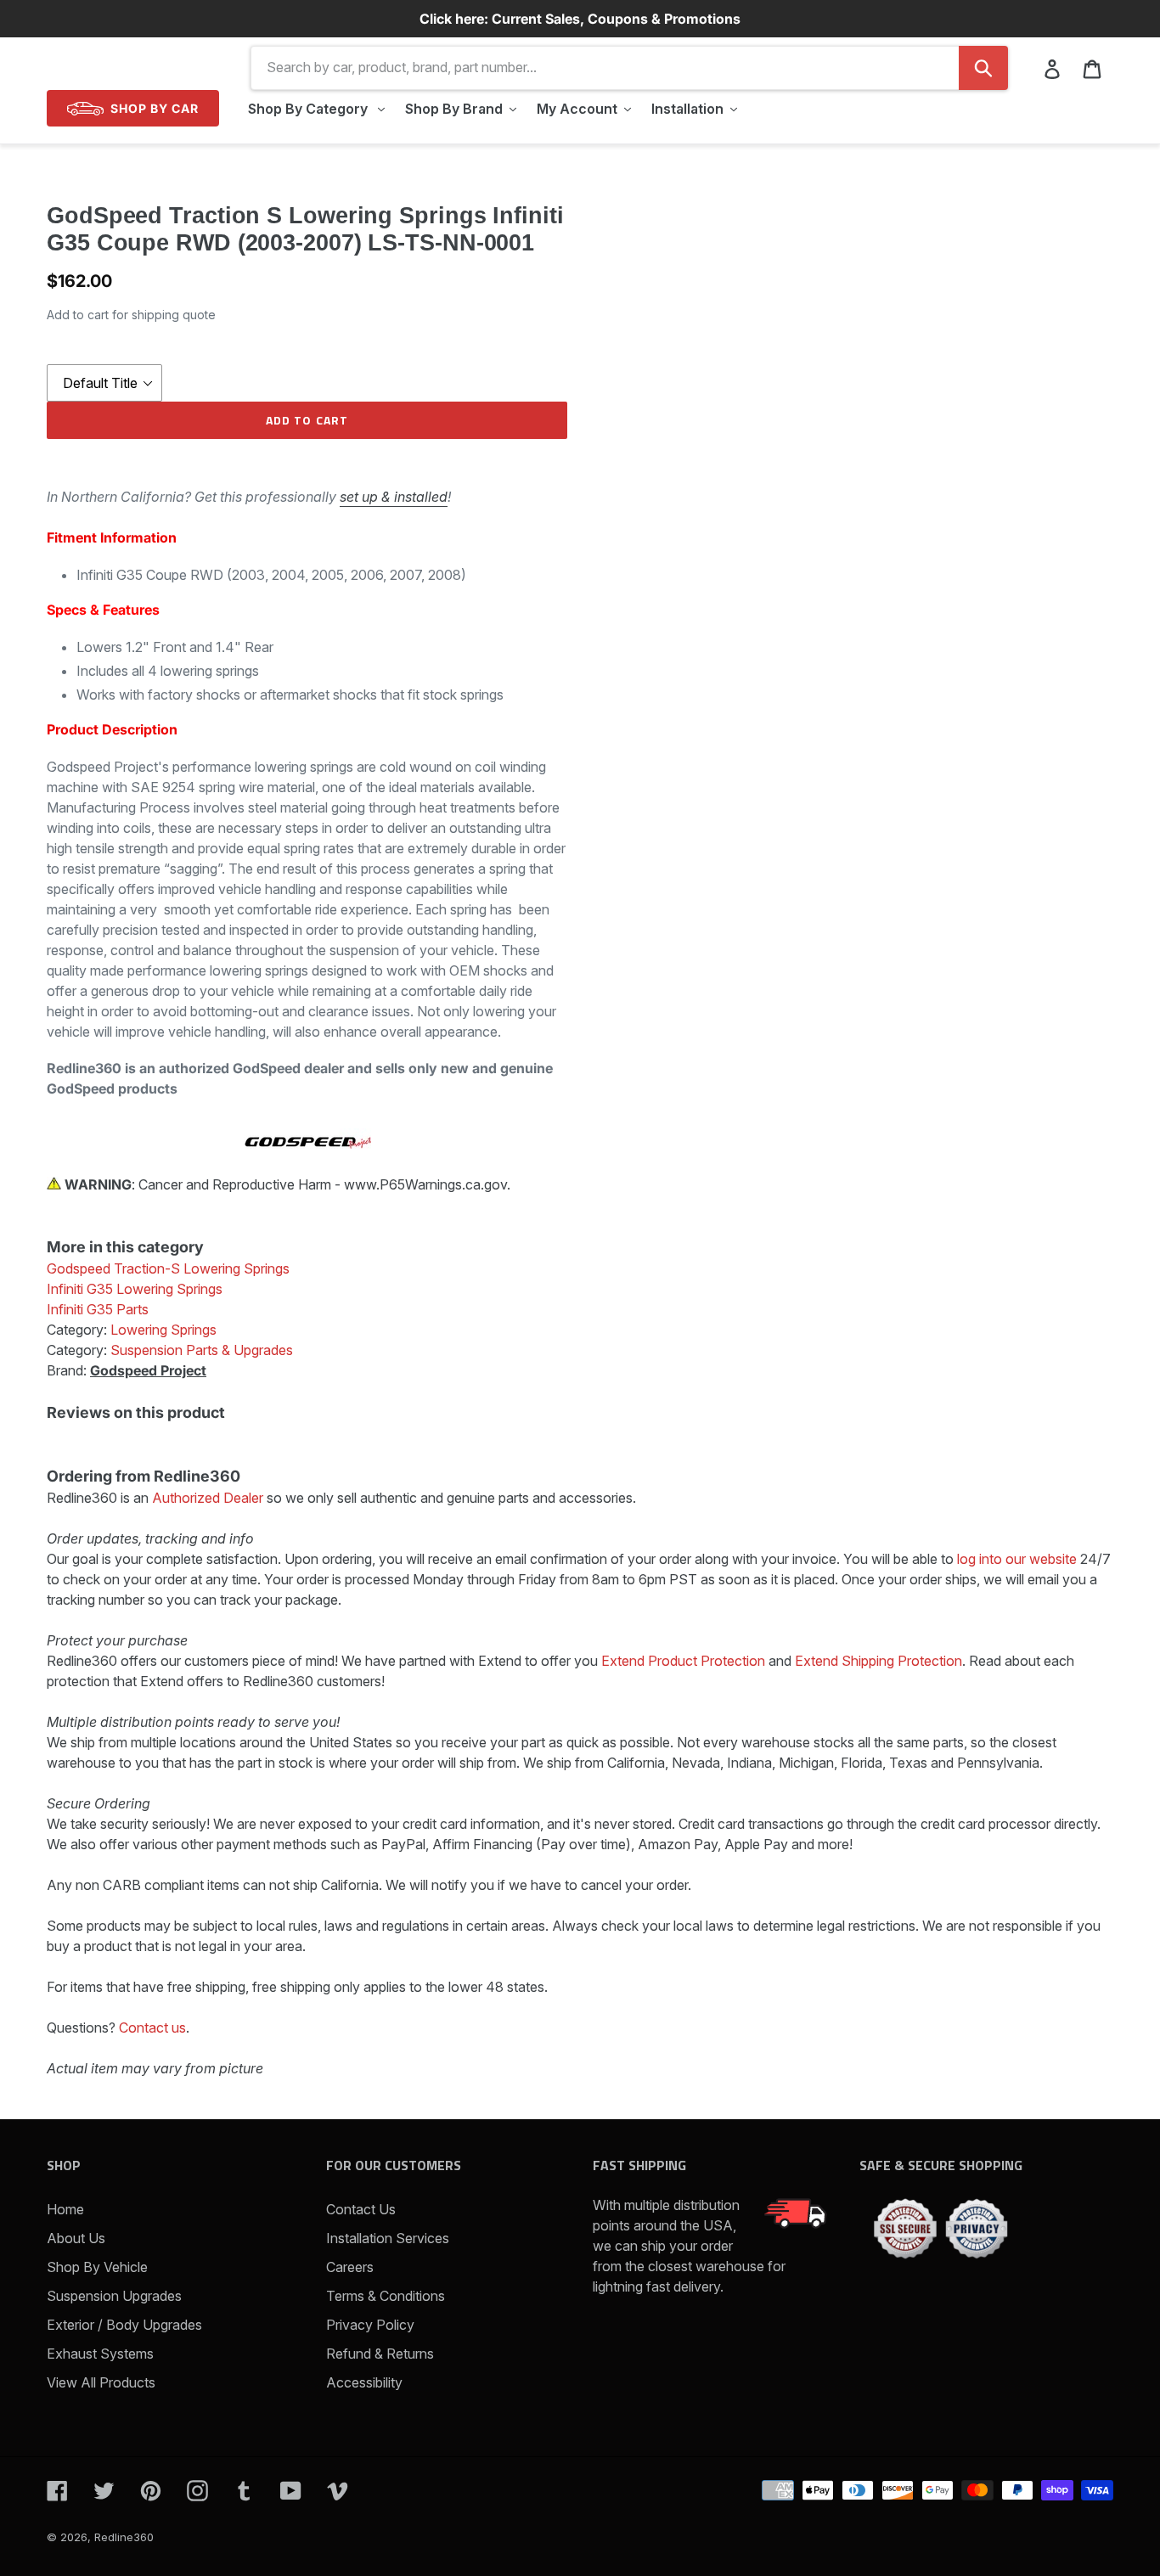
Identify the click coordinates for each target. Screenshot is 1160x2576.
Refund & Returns (380, 2354)
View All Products (101, 2382)
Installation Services (388, 2238)
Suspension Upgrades (114, 2296)
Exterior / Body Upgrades (124, 2325)
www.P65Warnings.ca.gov (425, 1184)
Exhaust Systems (100, 2354)
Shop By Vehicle (97, 2267)
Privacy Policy (370, 2325)
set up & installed (394, 497)
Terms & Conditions (386, 2296)
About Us (76, 2238)
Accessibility (364, 2382)
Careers (350, 2267)
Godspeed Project (148, 1370)
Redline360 (124, 2537)
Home (65, 2209)
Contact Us (361, 2209)
